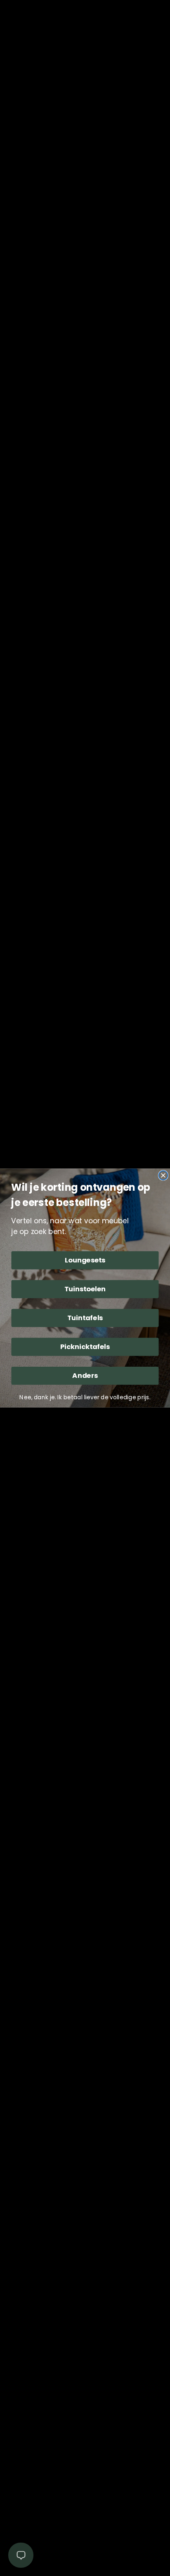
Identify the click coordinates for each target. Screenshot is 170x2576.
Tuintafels (85, 1318)
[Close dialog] (163, 1175)
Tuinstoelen (85, 1289)
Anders (85, 1376)
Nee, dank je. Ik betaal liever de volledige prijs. (85, 1397)
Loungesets (85, 1260)
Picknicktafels (85, 1347)
